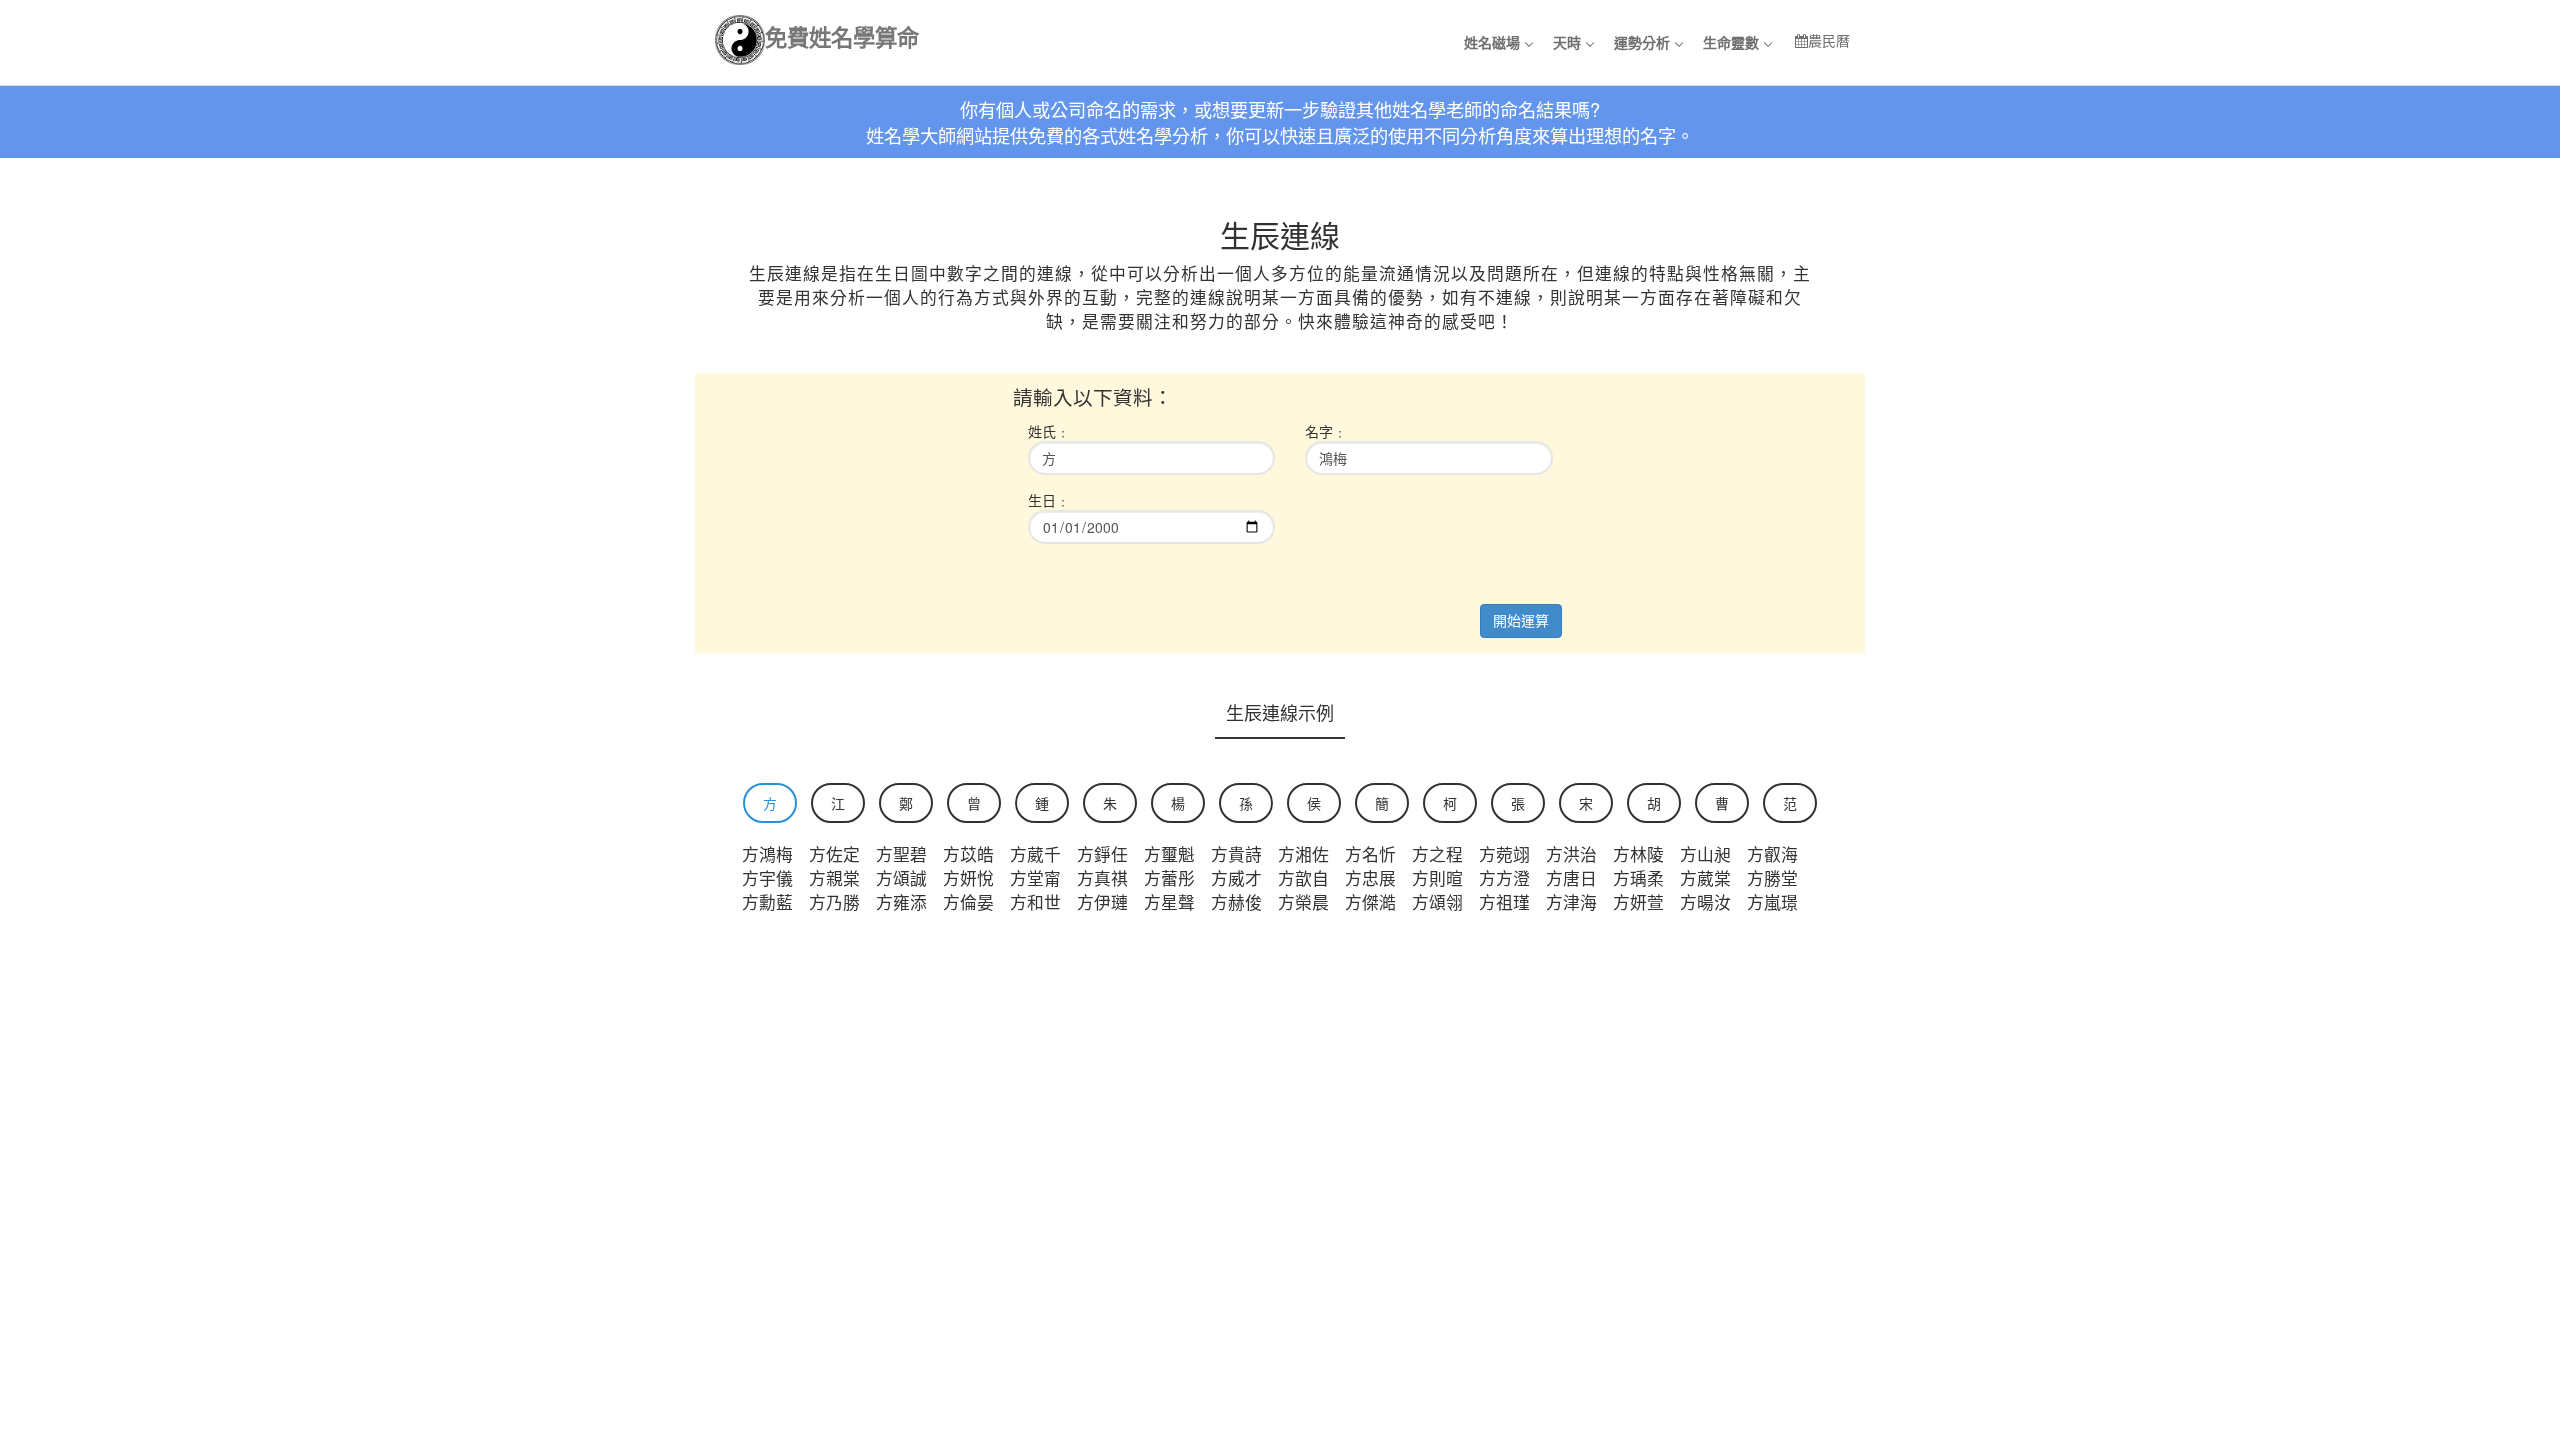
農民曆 (1829, 40)
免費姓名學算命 (842, 35)
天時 (1567, 42)
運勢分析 (1642, 42)
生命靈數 (1731, 42)
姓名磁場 (1492, 42)
